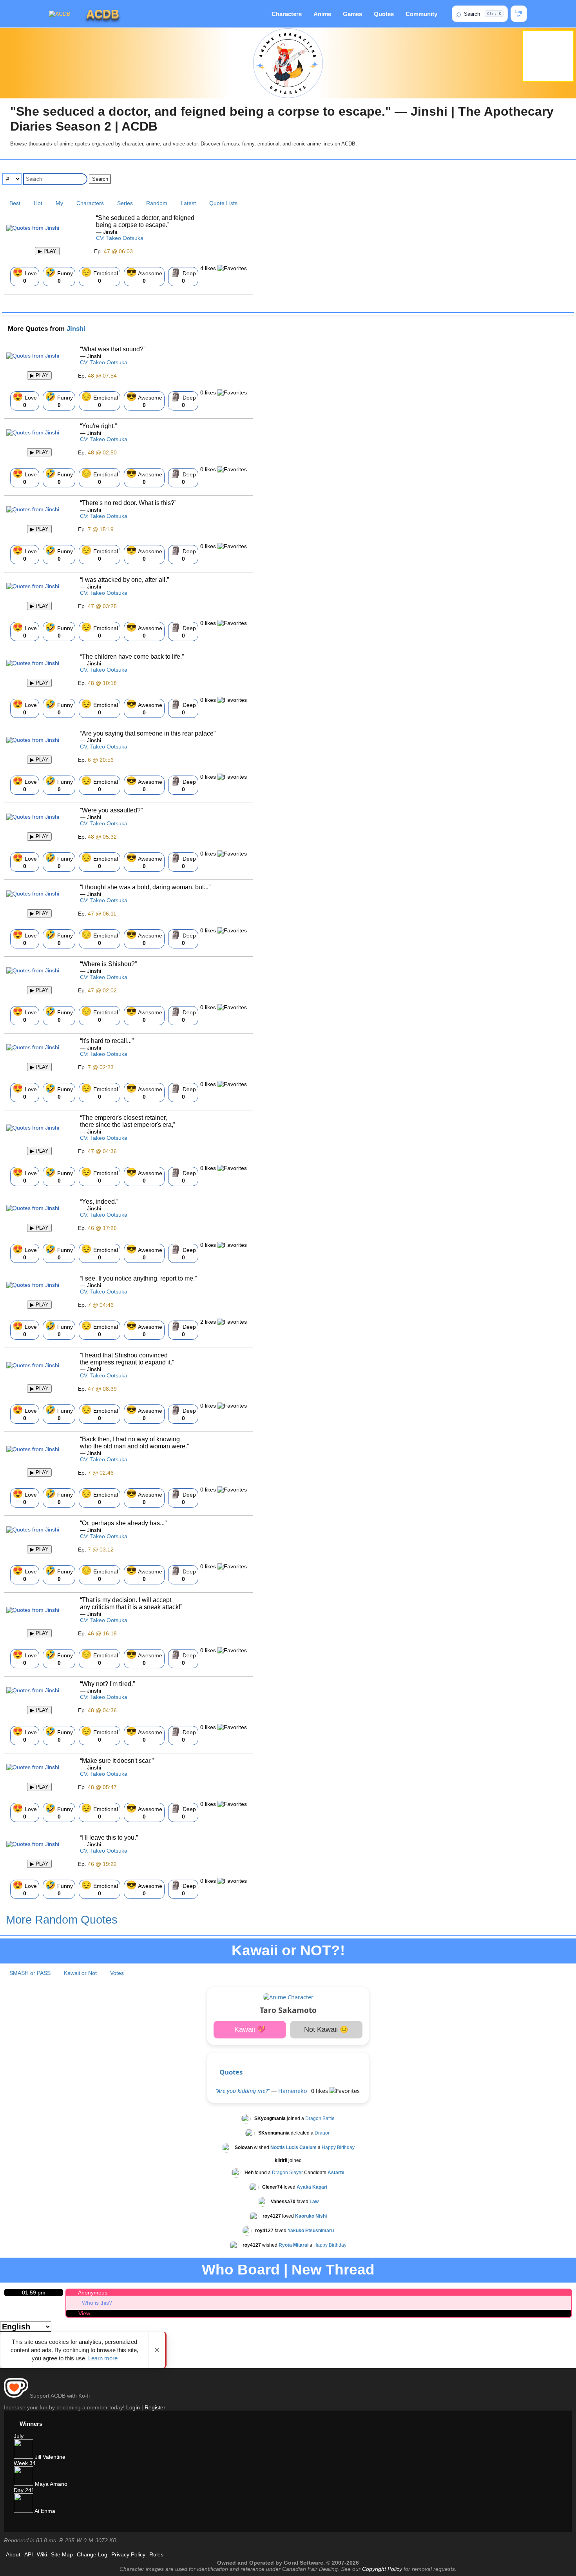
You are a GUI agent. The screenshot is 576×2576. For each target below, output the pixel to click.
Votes (117, 1973)
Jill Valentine (49, 2457)
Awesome (144, 276)
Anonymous (93, 2293)
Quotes (384, 14)
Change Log (92, 2554)
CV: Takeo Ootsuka (120, 238)
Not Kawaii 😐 (326, 2029)
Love (25, 276)
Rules (156, 2554)
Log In (519, 14)
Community (421, 14)
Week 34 (25, 2463)
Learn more (103, 2358)
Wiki (42, 2554)
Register (155, 2407)
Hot (38, 203)
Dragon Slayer (287, 2173)
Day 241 (24, 2490)
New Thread (333, 2270)
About (13, 2554)
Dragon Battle (320, 2118)
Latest (188, 203)
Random (157, 203)
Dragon (323, 2133)
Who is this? (97, 2303)
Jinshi (76, 329)
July (19, 2436)
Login (133, 2407)
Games (352, 14)
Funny (59, 276)
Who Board (241, 2270)
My (59, 203)
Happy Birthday (338, 2147)
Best (15, 203)
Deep (183, 276)
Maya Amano (50, 2484)
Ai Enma (44, 2511)
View (84, 2313)
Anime (322, 14)
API (29, 2554)
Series (125, 203)
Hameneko (293, 2091)
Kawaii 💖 (250, 2029)
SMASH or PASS (30, 1973)
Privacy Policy (128, 2554)
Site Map (62, 2554)
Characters (287, 14)
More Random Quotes (62, 1920)
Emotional (100, 276)
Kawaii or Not (80, 1973)
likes (209, 268)
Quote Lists (223, 203)
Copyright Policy (382, 2569)
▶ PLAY (47, 251)
